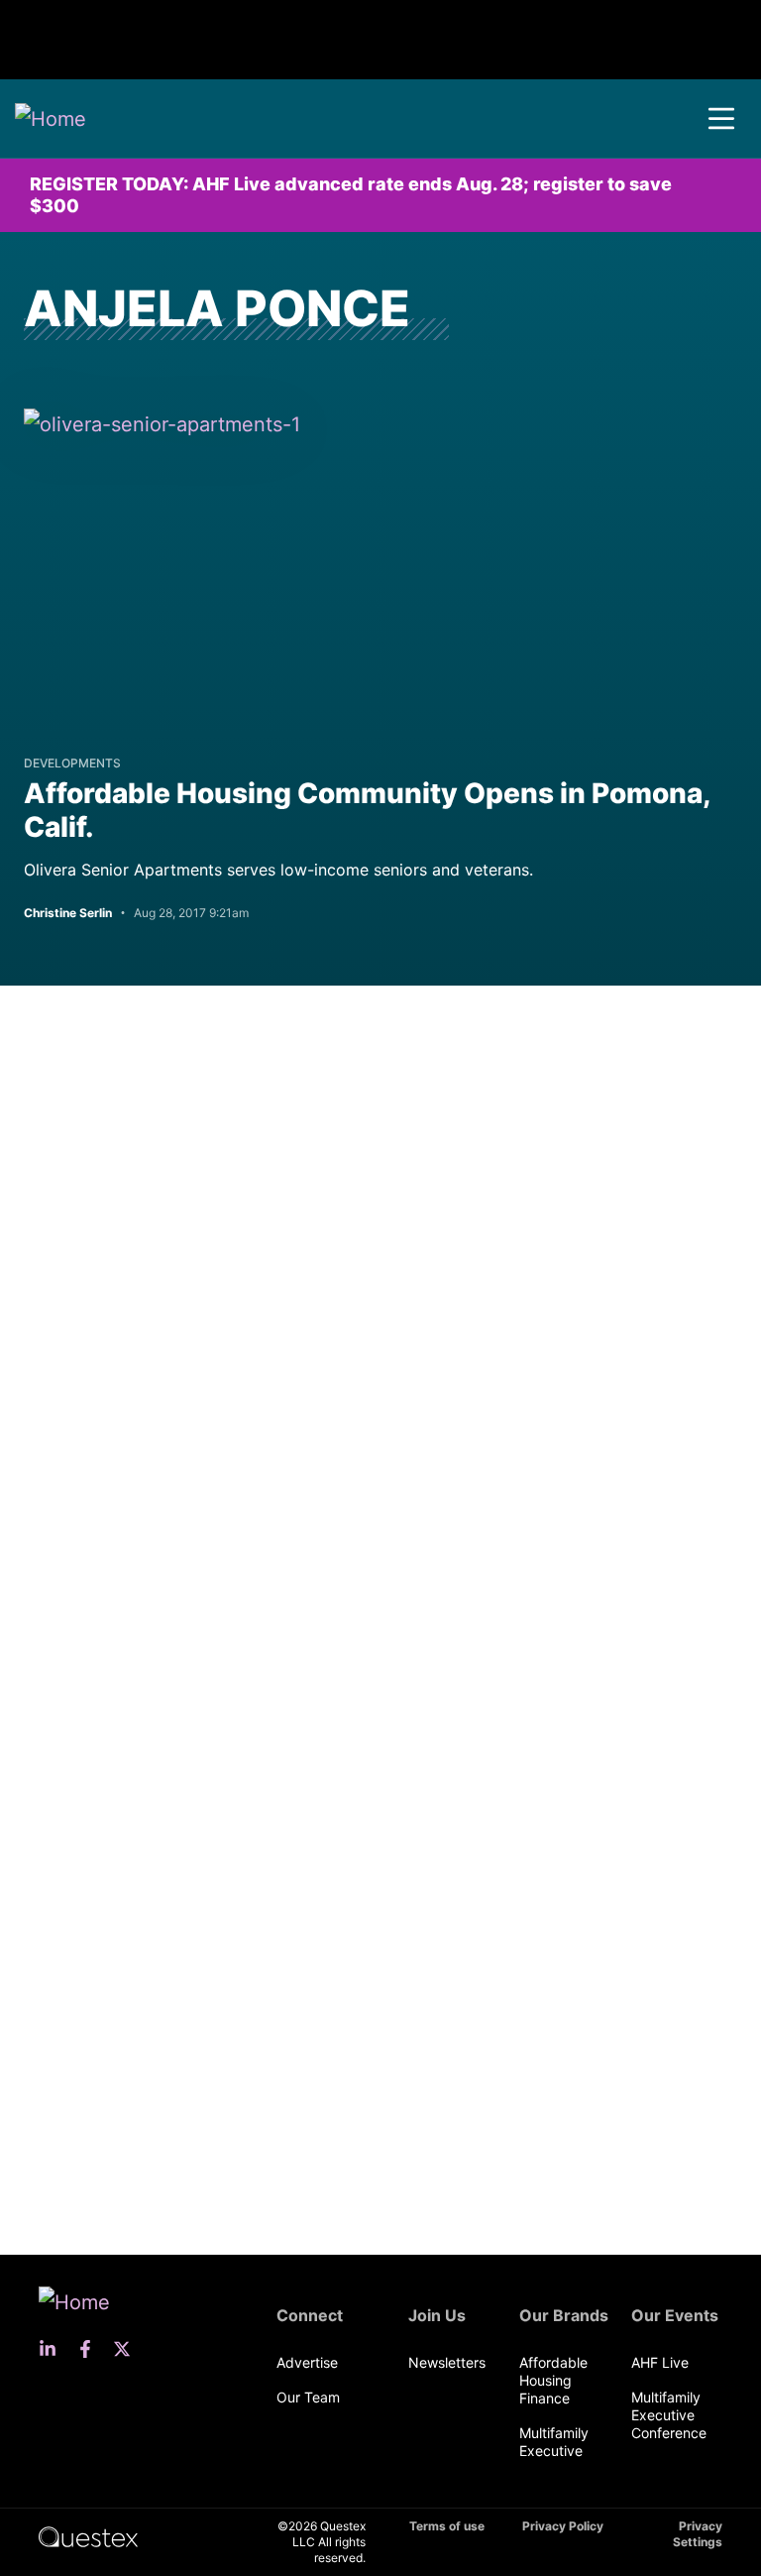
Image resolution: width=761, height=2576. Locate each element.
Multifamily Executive (554, 2442)
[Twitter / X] (128, 2349)
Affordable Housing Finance (553, 2380)
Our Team (308, 2397)
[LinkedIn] (54, 2349)
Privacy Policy (563, 2526)
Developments (72, 763)
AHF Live (660, 2362)
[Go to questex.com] (88, 2536)
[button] (721, 119)
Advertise (307, 2362)
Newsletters (447, 2362)
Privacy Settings (698, 2534)
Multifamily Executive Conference (669, 2415)
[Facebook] (91, 2349)
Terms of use (447, 2526)
